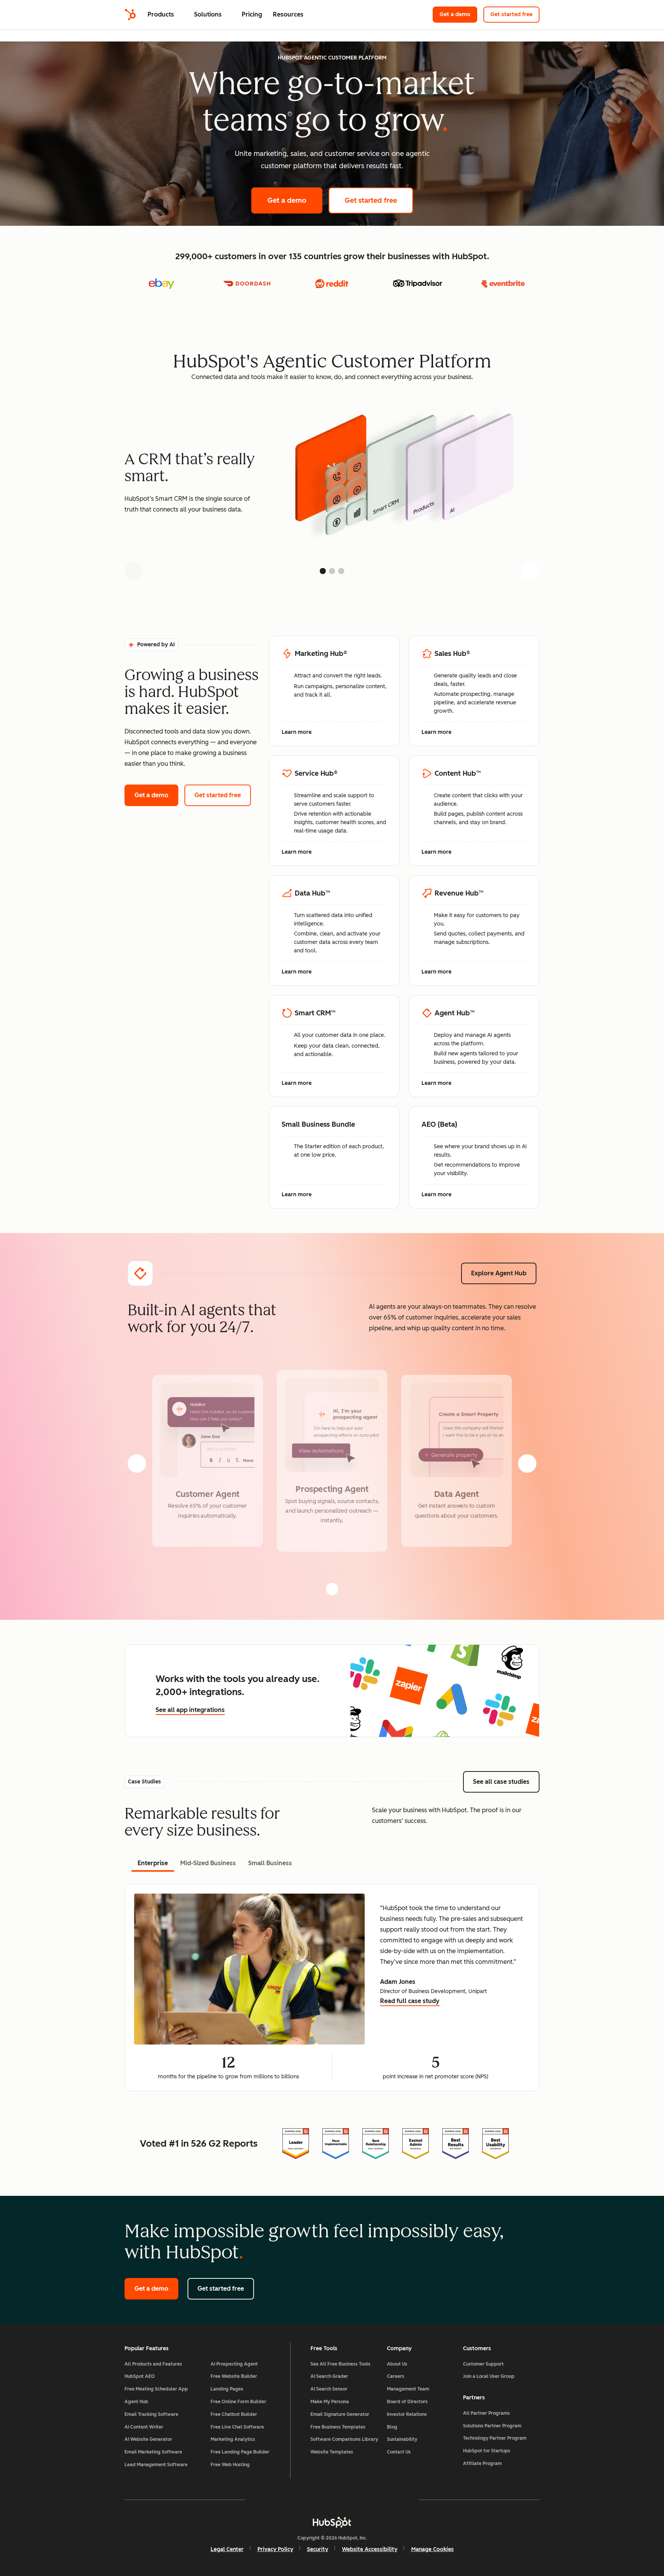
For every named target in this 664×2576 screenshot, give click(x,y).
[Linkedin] (354, 2500)
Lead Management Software (156, 2465)
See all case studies (506, 1782)
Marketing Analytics (233, 2439)
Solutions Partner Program (492, 2426)
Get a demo (458, 14)
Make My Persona (330, 2402)
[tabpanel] (332, 1988)
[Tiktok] (399, 2500)
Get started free (515, 14)
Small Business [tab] (270, 1863)
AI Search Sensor (329, 2389)
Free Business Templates (338, 2427)
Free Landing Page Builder (240, 2452)
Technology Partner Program (495, 2438)
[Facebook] (265, 2500)
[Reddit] (377, 2500)
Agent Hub (136, 2402)
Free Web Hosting (230, 2465)
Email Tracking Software (151, 2414)
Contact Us (399, 2452)
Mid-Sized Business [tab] (208, 1863)
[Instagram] (287, 2500)
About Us (397, 2364)
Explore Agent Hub (499, 1273)
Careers (396, 2376)
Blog (392, 2427)
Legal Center (227, 2549)
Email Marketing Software (153, 2452)
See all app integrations (190, 1710)
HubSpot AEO (140, 2376)
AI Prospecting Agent (234, 2364)
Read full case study (410, 2002)
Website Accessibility (370, 2549)
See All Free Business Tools (340, 2364)
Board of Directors (407, 2402)
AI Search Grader (329, 2376)
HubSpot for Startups (487, 2451)
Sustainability (402, 2439)
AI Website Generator (148, 2439)
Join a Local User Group (489, 2376)
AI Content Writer (144, 2427)
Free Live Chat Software (237, 2427)
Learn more (301, 733)
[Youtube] (310, 2500)
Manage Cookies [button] (432, 2549)
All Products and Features (153, 2364)
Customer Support (483, 2364)
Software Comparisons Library (344, 2439)
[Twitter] (332, 2500)
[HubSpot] (130, 15)
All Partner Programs (486, 2413)
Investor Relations (407, 2414)
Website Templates (332, 2452)
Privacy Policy (275, 2549)
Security (318, 2549)
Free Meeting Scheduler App (156, 2389)
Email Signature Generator (340, 2414)
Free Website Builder (234, 2376)
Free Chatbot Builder (234, 2414)
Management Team (408, 2389)
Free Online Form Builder (238, 2402)
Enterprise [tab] (153, 1863)
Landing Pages (227, 2389)
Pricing (252, 14)
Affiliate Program (482, 2463)
